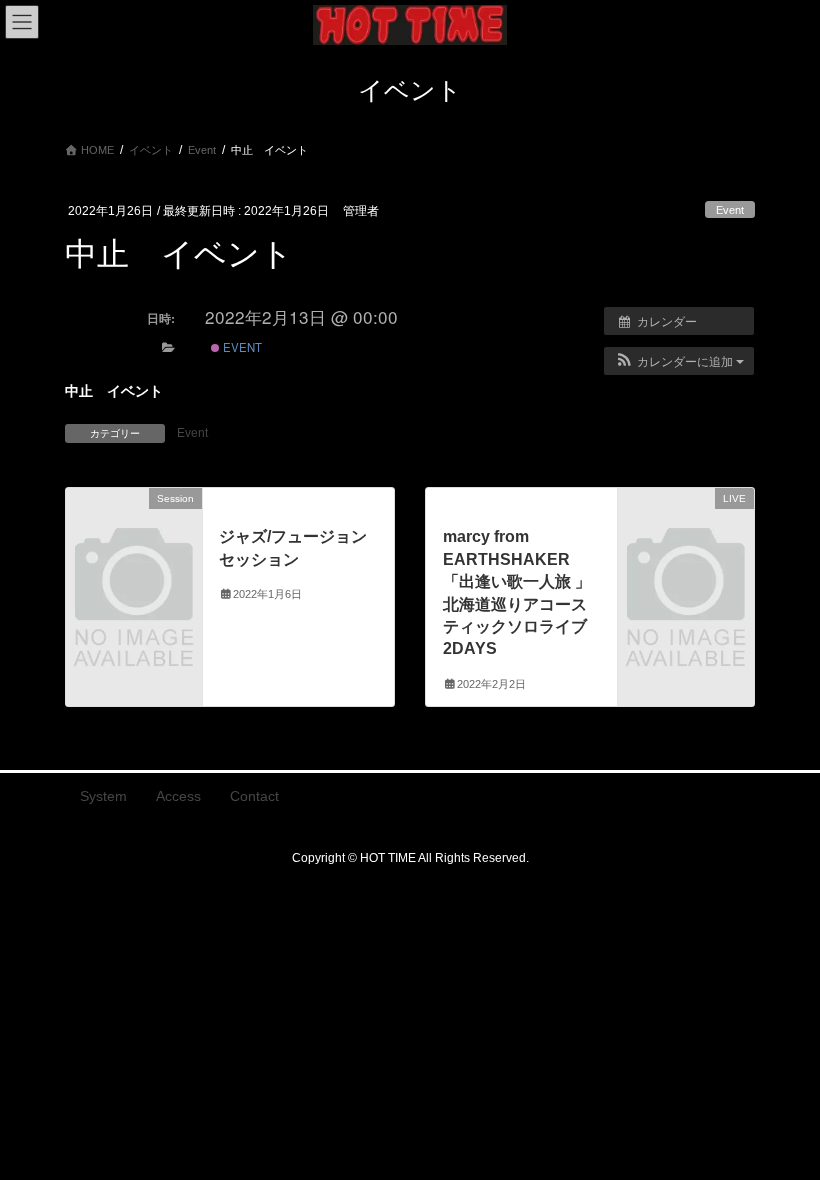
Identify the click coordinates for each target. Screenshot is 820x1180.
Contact (254, 796)
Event (730, 210)
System (103, 796)
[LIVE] (686, 529)
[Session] (134, 529)
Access (178, 796)
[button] (679, 361)
